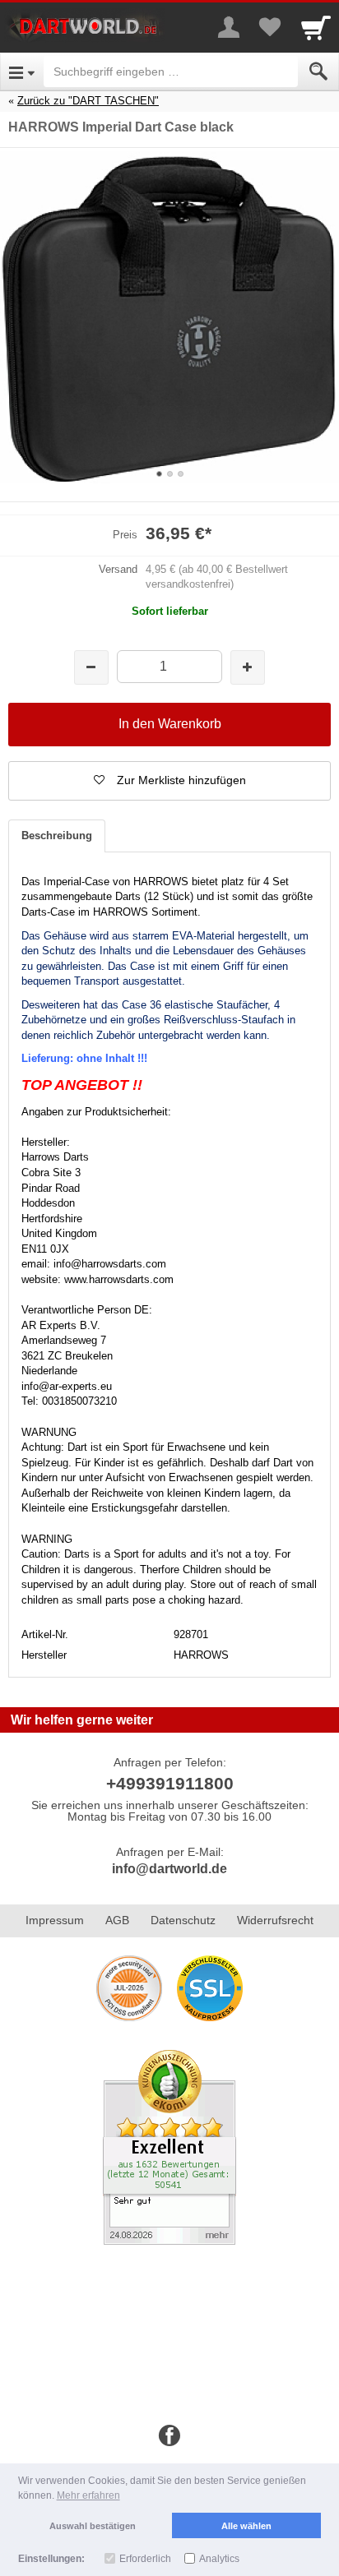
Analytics (219, 2559)
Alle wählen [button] (246, 2526)
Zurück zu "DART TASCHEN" (88, 101)
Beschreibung (57, 836)
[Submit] (318, 72)
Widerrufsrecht (275, 1920)
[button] (169, 781)
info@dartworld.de (169, 1869)
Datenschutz (183, 1920)
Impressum (55, 1920)
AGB (117, 1920)
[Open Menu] (22, 72)
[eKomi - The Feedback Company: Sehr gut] (169, 2146)
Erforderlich (145, 2559)
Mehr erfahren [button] (88, 2495)
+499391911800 (170, 1783)
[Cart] (316, 27)
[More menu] (229, 27)
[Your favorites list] (270, 27)
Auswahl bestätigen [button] (93, 2526)
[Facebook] (169, 2436)
